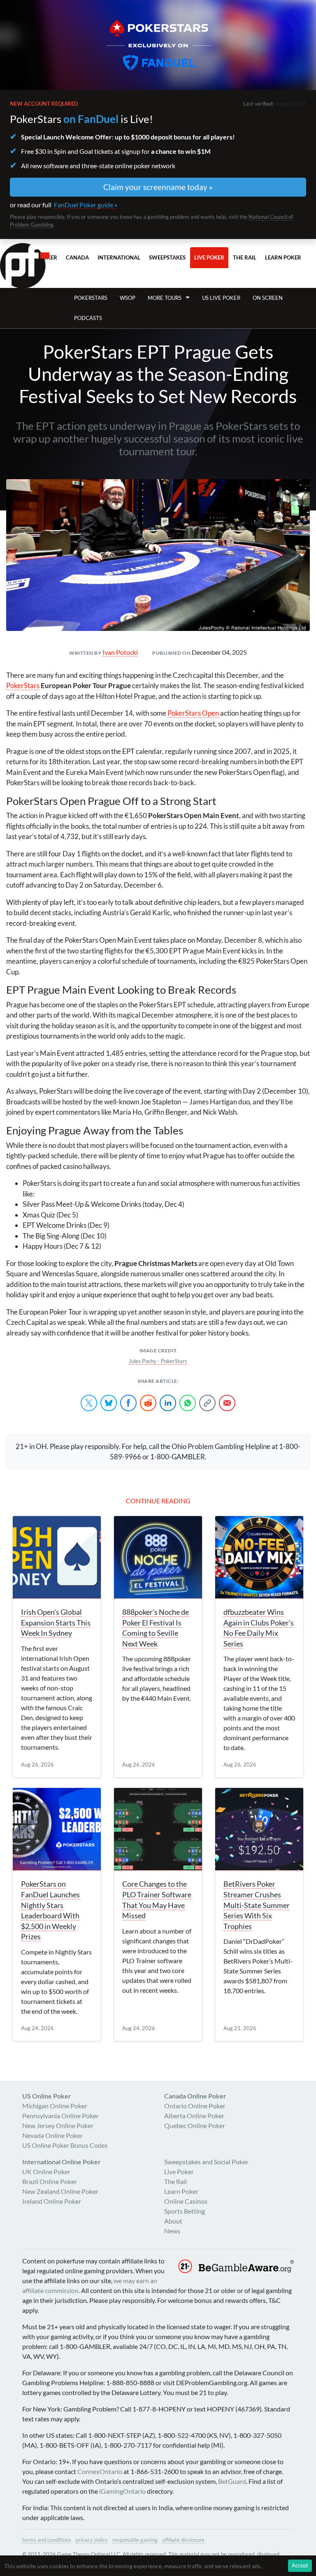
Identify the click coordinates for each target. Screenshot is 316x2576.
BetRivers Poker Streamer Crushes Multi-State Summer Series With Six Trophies (257, 1905)
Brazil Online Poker (50, 2181)
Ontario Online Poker (195, 2106)
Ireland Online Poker (52, 2201)
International (119, 257)
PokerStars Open (193, 713)
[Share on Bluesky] (109, 1403)
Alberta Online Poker (194, 2116)
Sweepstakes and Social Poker (206, 2162)
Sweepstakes (167, 257)
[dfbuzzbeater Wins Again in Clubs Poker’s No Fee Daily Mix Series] (259, 1557)
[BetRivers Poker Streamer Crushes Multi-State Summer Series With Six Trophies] (259, 1829)
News (172, 2231)
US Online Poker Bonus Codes (65, 2145)
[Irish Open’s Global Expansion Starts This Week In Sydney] (57, 1557)
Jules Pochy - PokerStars (158, 1361)
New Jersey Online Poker (58, 2125)
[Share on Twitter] (89, 1403)
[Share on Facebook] (128, 1403)
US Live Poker (221, 298)
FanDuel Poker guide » (86, 205)
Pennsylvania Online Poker (60, 2116)
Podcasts (88, 318)
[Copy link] (207, 1403)
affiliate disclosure (183, 2540)
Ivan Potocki (120, 652)
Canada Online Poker (195, 2096)
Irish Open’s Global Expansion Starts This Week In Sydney (56, 1623)
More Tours (165, 298)
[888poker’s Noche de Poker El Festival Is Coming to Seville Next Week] (158, 1557)
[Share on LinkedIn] (168, 1403)
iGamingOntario (122, 2491)
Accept (300, 2565)
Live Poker (209, 257)
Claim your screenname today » (158, 187)
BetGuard (232, 2481)
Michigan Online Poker (55, 2106)
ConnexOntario (100, 2471)
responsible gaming (135, 2540)
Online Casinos (186, 2201)
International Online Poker (62, 2162)
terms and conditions (47, 2540)
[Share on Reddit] (148, 1403)
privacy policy (92, 2540)
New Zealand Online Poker (60, 2191)
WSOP (128, 298)
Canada (77, 257)
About (173, 2221)
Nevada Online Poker (52, 2135)
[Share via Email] (227, 1403)
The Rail (245, 257)
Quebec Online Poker (195, 2125)
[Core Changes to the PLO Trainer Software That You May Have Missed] (158, 1829)
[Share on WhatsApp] (188, 1403)
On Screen (268, 298)
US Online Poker (47, 2096)
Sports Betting (185, 2211)
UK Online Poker (46, 2171)
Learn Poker (283, 257)
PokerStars (91, 298)
